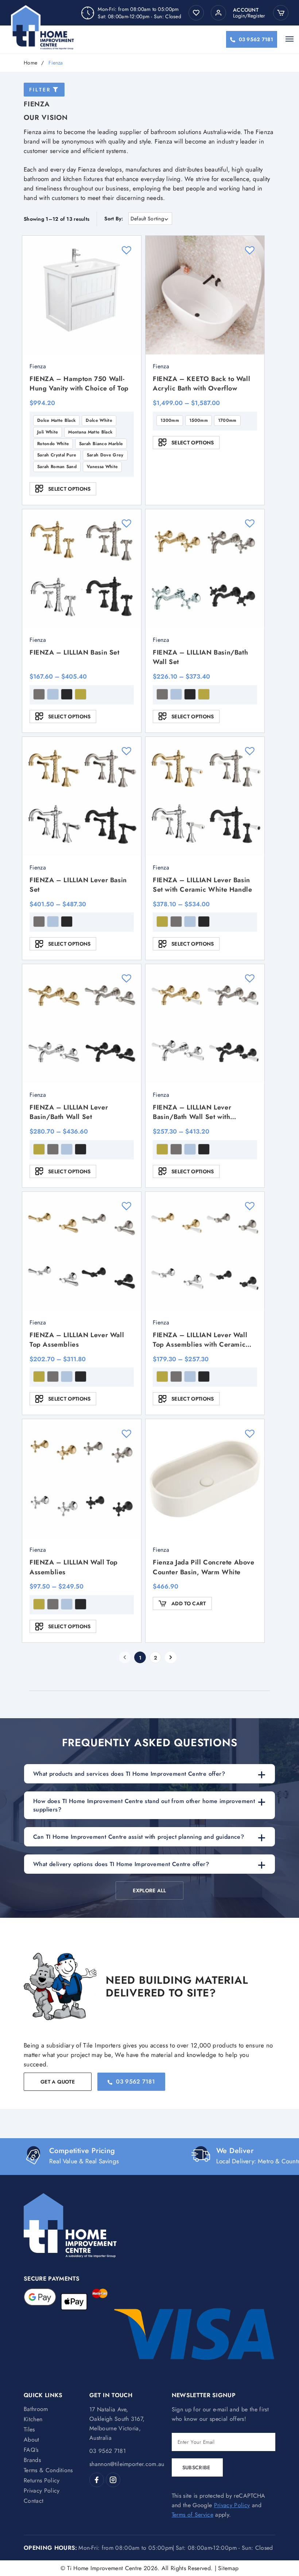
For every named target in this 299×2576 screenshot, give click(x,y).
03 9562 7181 (256, 39)
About (32, 2440)
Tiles (29, 2429)
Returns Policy (42, 2480)
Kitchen (33, 2419)
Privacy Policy (42, 2491)
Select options (69, 489)
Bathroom (36, 2409)
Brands (32, 2460)
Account (246, 10)
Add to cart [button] (189, 1603)
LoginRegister (249, 16)
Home (30, 63)
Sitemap (228, 2568)
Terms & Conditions (48, 2470)
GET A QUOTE (58, 2082)
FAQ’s (31, 2450)
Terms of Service (193, 2515)
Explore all (149, 1890)
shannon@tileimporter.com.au (127, 2464)
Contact (34, 2501)
